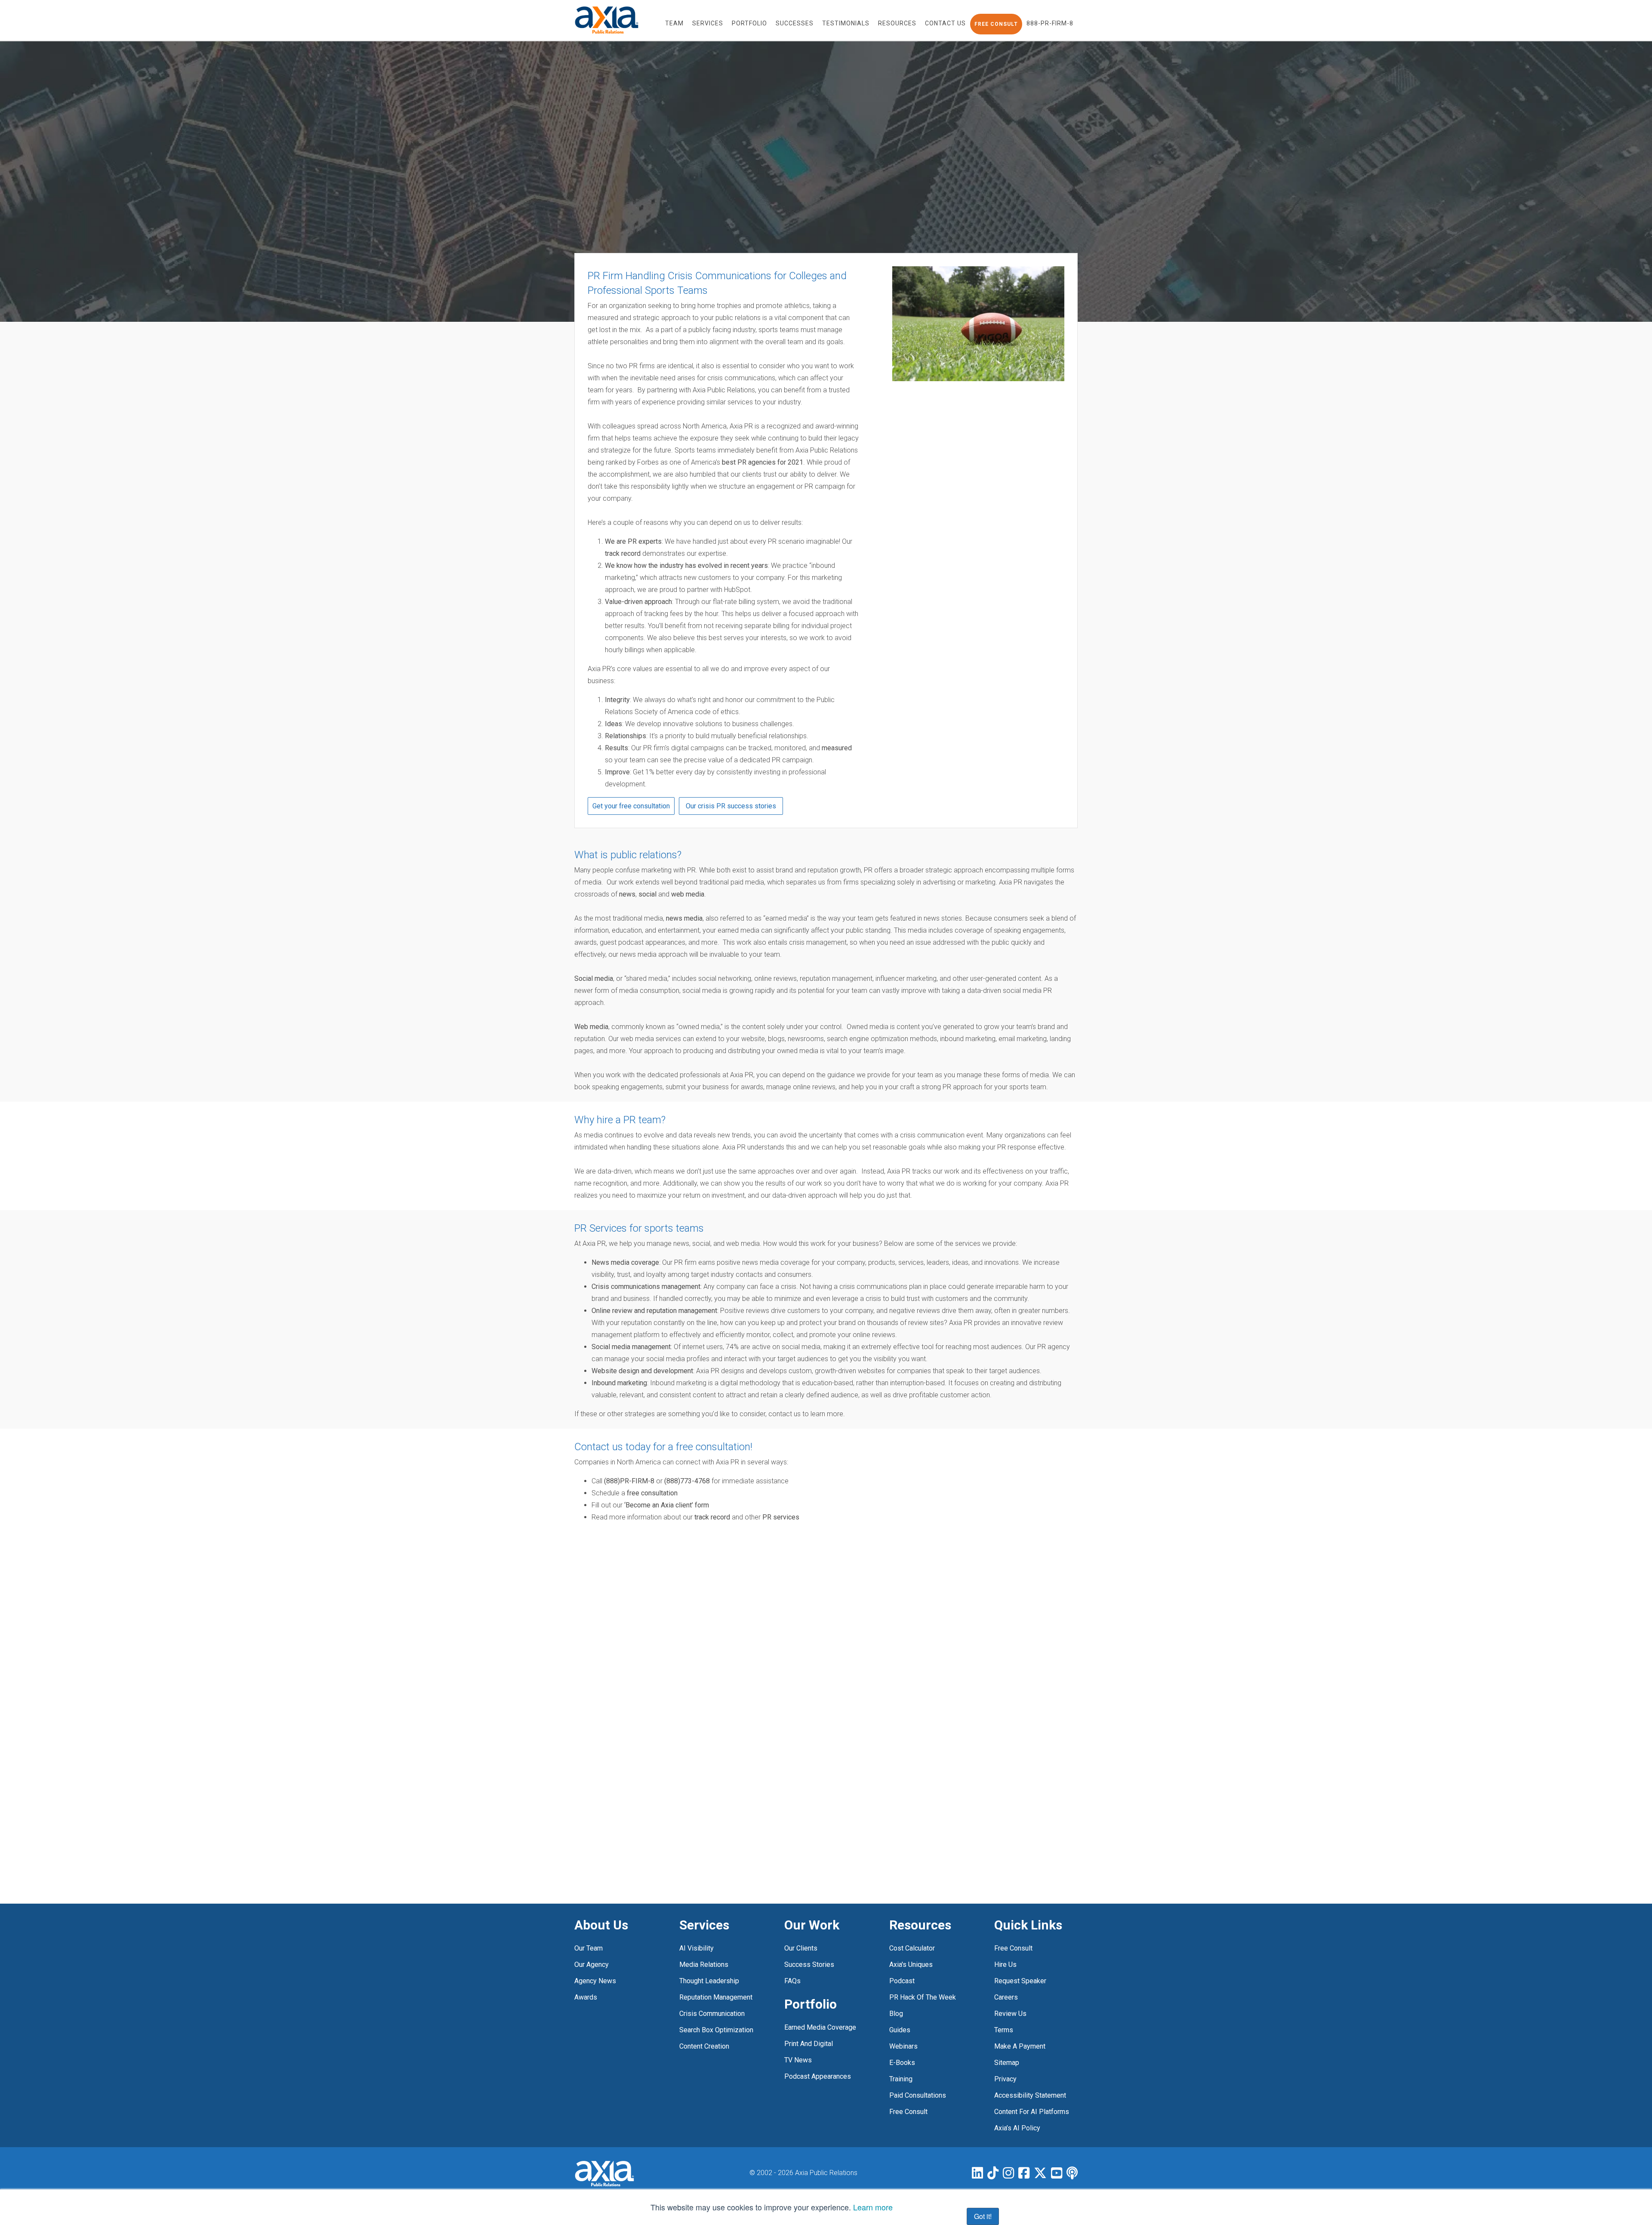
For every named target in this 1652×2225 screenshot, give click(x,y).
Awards (586, 1997)
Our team (589, 1948)
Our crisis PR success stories (731, 806)
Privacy (1005, 2079)
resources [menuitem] (897, 23)
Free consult (1013, 1948)
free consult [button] (996, 24)
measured (837, 748)
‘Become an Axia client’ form (667, 1505)
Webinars (903, 2046)
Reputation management (716, 1997)
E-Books (902, 2063)
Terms (1004, 2030)
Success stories (809, 1965)
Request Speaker (1020, 1981)
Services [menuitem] (708, 23)
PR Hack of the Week (923, 1997)
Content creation (704, 2046)
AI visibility (697, 1948)
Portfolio (811, 2004)
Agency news (595, 1981)
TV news (798, 2060)
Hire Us (1005, 1965)
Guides (900, 2030)
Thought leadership (709, 1981)
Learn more (873, 2207)
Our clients (801, 1948)
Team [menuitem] (674, 23)
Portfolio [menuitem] (749, 23)
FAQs (792, 1981)
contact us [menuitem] (945, 23)
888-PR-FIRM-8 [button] (1050, 23)
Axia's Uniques (911, 1965)
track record (623, 553)
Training (901, 2079)
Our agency (592, 1965)
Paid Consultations (918, 2095)
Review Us (1010, 2014)
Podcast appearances (818, 2076)
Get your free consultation (631, 806)
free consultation (652, 1493)
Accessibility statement (1030, 2095)
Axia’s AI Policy (1017, 2128)
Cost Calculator (912, 1948)
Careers (1006, 1997)
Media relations (704, 1965)
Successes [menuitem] (795, 23)
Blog (896, 2014)
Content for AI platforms (1032, 2112)
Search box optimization (716, 2030)
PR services (781, 1517)
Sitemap (1007, 2063)
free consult (908, 2112)
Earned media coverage (820, 2027)
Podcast (902, 1981)
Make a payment (1020, 2046)
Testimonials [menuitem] (846, 23)
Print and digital (809, 2044)
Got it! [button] (983, 2216)
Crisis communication (712, 2014)
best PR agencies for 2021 (763, 462)
